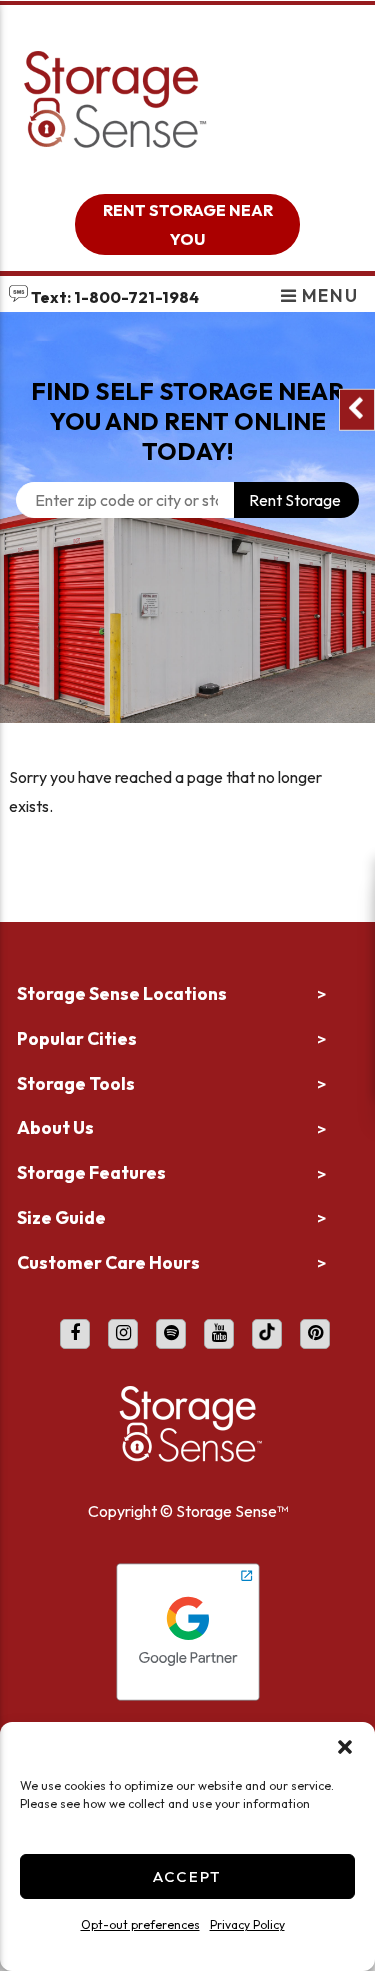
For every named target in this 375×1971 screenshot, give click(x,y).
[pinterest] (315, 1334)
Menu (327, 295)
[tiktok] (267, 1334)
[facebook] (75, 1334)
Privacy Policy (247, 1924)
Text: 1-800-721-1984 (113, 297)
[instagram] (123, 1334)
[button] (345, 1747)
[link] (187, 657)
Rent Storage (295, 500)
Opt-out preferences (140, 1924)
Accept (187, 1876)
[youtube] (219, 1334)
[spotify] (171, 1334)
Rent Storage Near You (188, 224)
